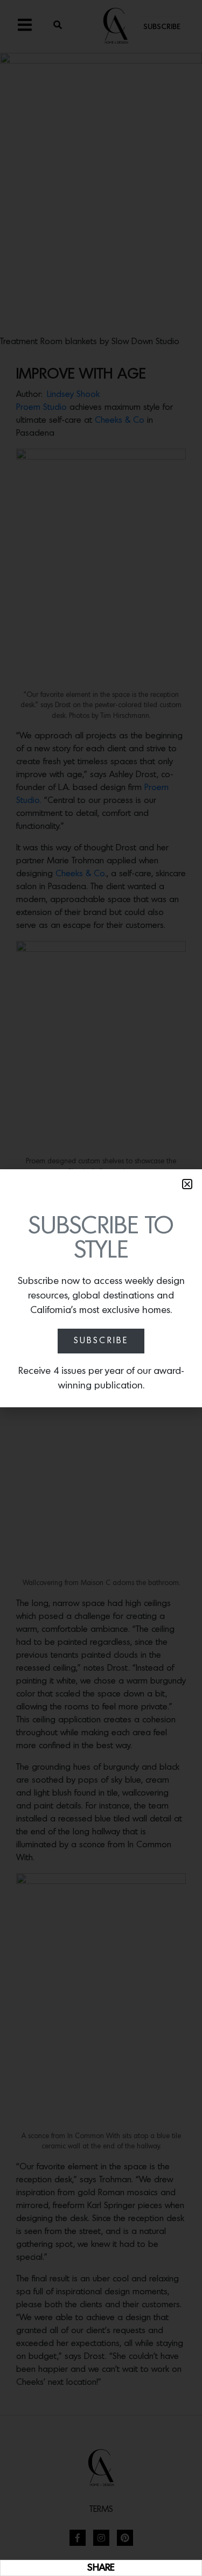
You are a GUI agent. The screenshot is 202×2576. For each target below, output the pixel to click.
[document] (101, 1288)
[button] (187, 1184)
